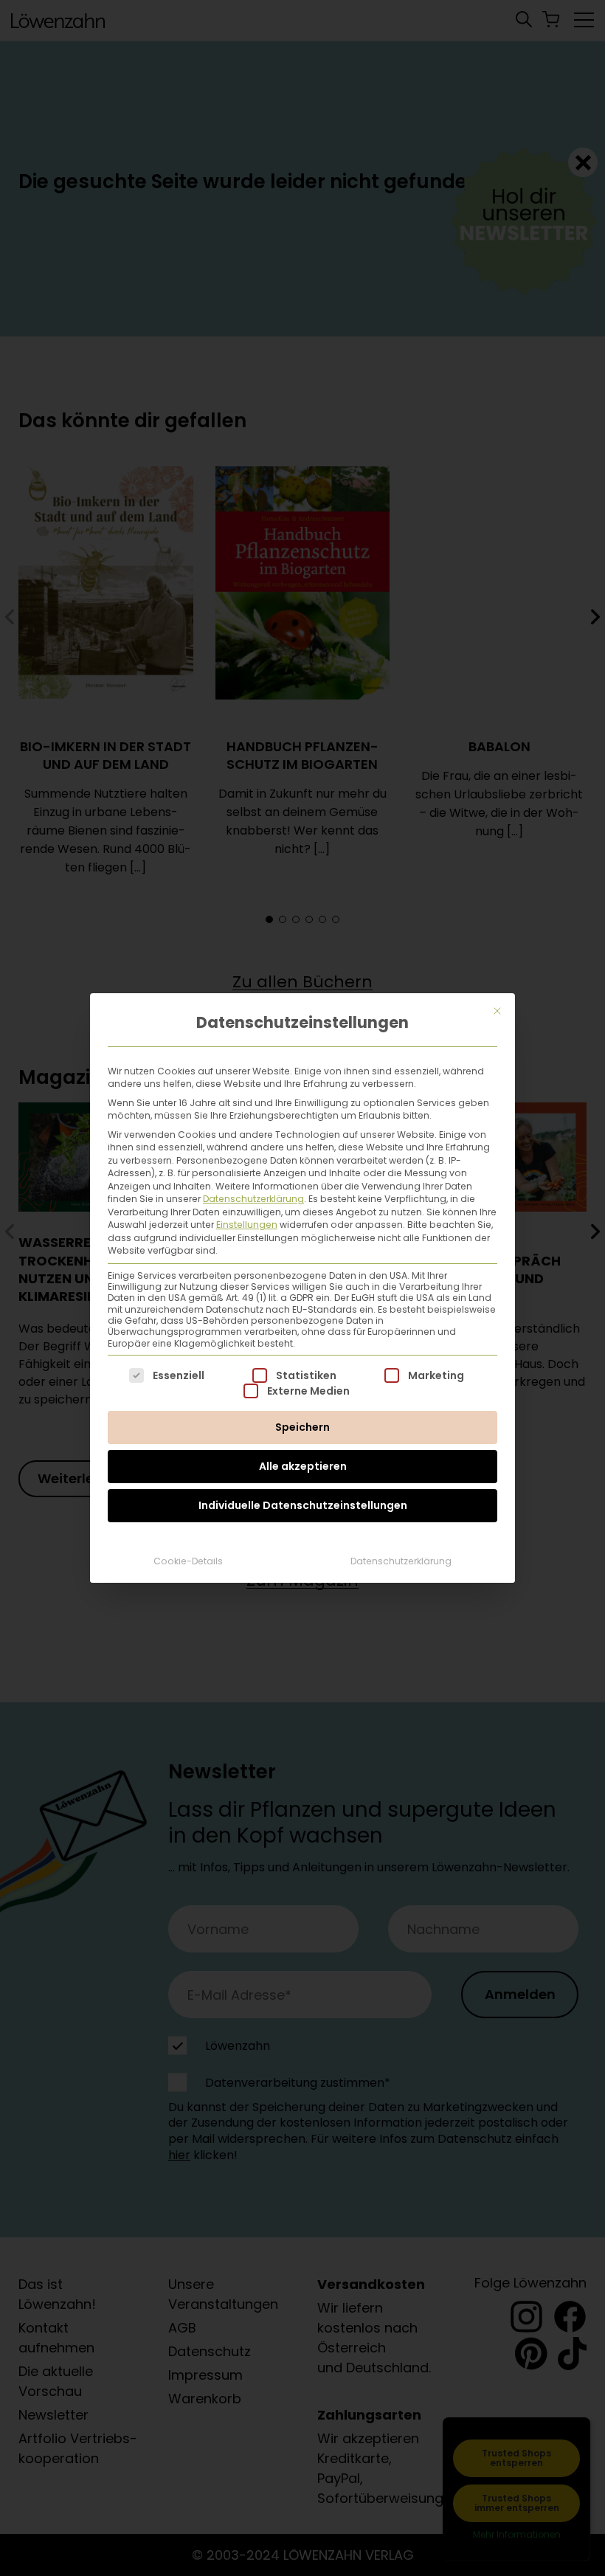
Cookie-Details (188, 1561)
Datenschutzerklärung (253, 1199)
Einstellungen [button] (247, 1225)
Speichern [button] (302, 1427)
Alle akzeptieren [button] (303, 1466)
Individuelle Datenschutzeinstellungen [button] (303, 1505)
